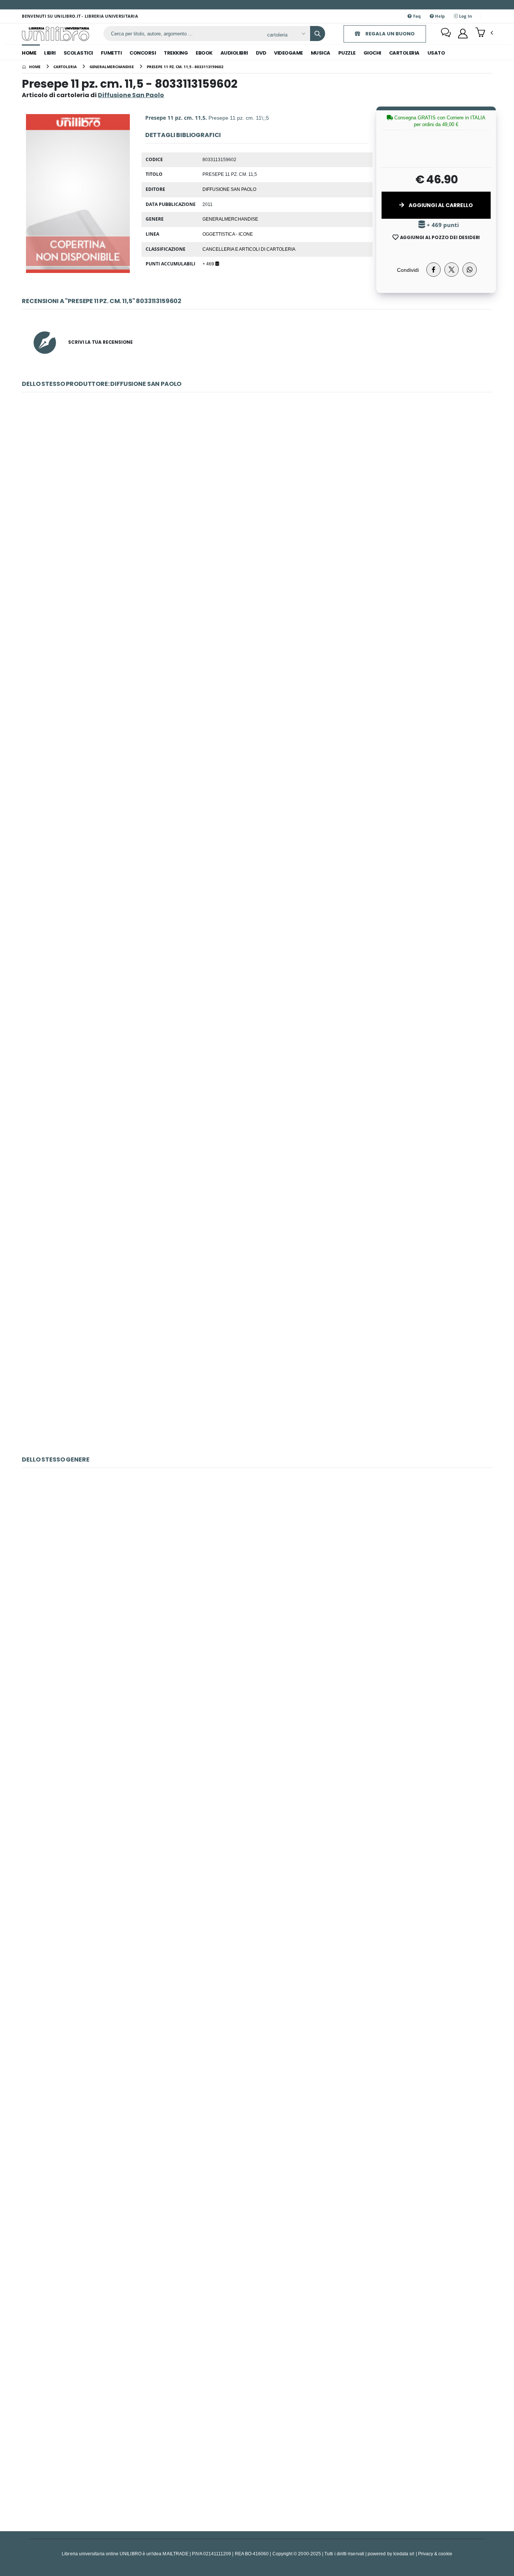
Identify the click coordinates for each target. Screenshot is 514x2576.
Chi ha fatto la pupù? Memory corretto (257, 1575)
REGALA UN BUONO (389, 34)
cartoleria (404, 53)
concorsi (143, 53)
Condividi (408, 270)
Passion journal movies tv (257, 2269)
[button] (484, 33)
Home (29, 53)
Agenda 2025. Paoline (257, 847)
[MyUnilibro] (463, 34)
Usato (436, 53)
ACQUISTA (260, 554)
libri (50, 53)
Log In (465, 16)
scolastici (78, 53)
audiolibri (234, 53)
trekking (176, 53)
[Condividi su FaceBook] (433, 270)
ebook (204, 53)
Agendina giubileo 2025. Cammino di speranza (257, 500)
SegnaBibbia (257, 1020)
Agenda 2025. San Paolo (257, 673)
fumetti (111, 53)
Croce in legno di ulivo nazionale (257, 1194)
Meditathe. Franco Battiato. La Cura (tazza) (257, 1922)
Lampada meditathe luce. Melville (257, 2443)
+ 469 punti (442, 225)
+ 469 (209, 264)
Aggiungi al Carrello (440, 205)
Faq (417, 16)
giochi (372, 53)
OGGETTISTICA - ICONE (228, 234)
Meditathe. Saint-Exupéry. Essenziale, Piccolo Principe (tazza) (257, 2096)
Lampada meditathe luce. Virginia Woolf (257, 1749)
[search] (318, 34)
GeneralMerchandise (230, 219)
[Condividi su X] (452, 270)
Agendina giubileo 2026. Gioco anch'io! (257, 1367)
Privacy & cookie (435, 2554)
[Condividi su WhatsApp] (470, 270)
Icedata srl (404, 2554)
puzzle (347, 53)
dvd (261, 53)
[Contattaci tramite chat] (446, 34)
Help (439, 16)
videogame (288, 53)
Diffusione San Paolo (229, 189)
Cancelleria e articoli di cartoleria (249, 249)
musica (321, 53)
